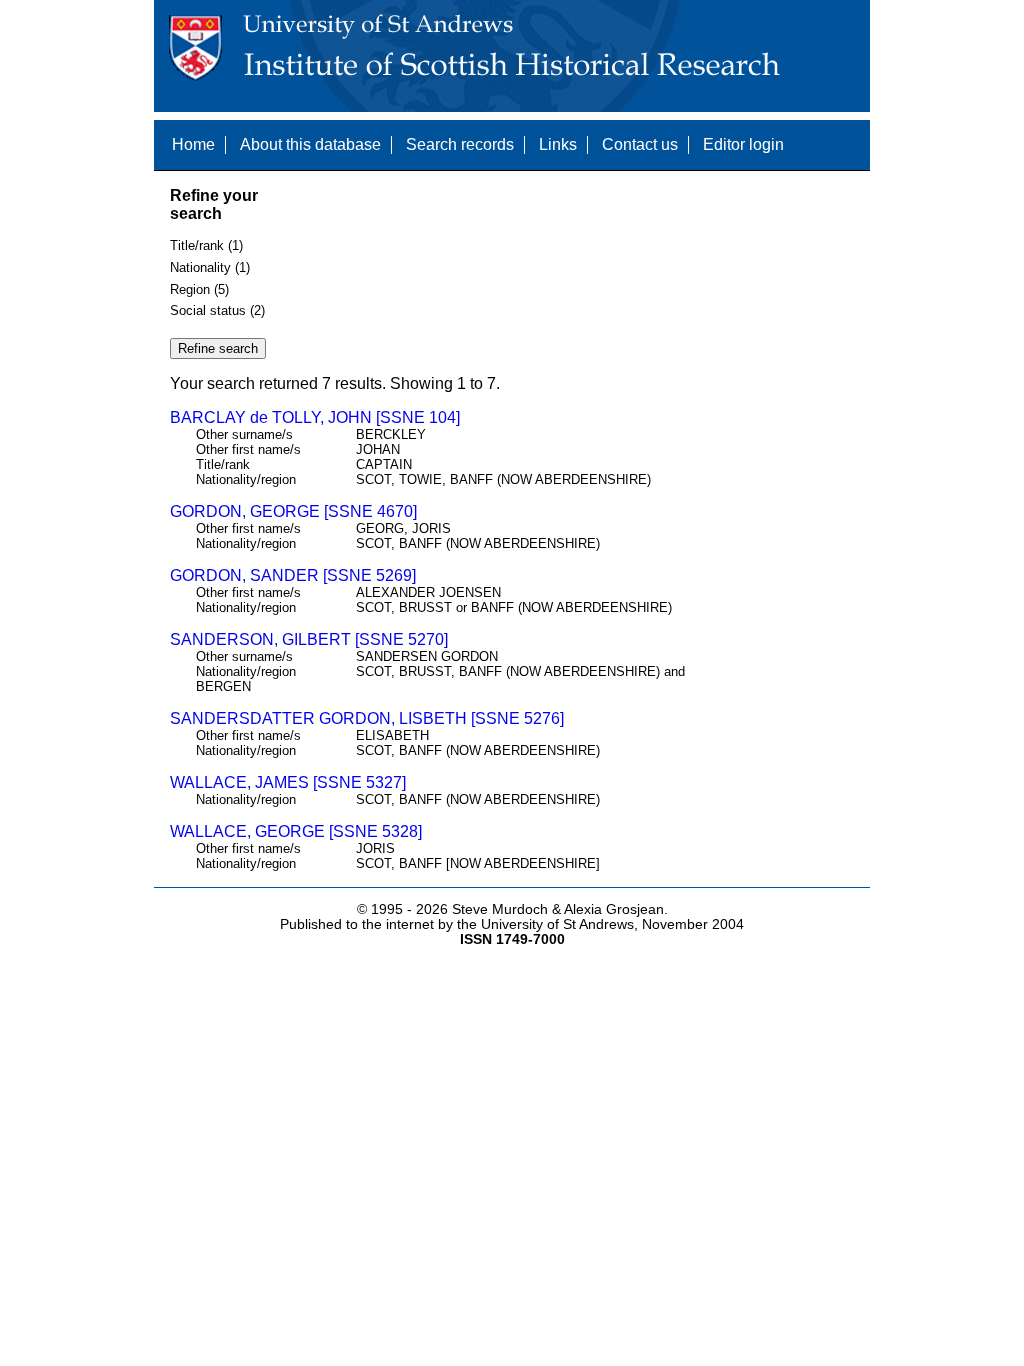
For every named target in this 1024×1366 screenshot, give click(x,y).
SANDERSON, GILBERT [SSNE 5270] (309, 639)
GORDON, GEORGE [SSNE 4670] (293, 511)
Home (193, 144)
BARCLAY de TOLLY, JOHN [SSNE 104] (315, 417)
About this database (310, 144)
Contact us (640, 144)
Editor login (743, 144)
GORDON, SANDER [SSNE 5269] (293, 575)
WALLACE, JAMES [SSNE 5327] (288, 782)
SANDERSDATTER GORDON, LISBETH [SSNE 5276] (367, 718)
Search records (460, 144)
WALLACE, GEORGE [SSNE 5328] (296, 831)
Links (558, 144)
